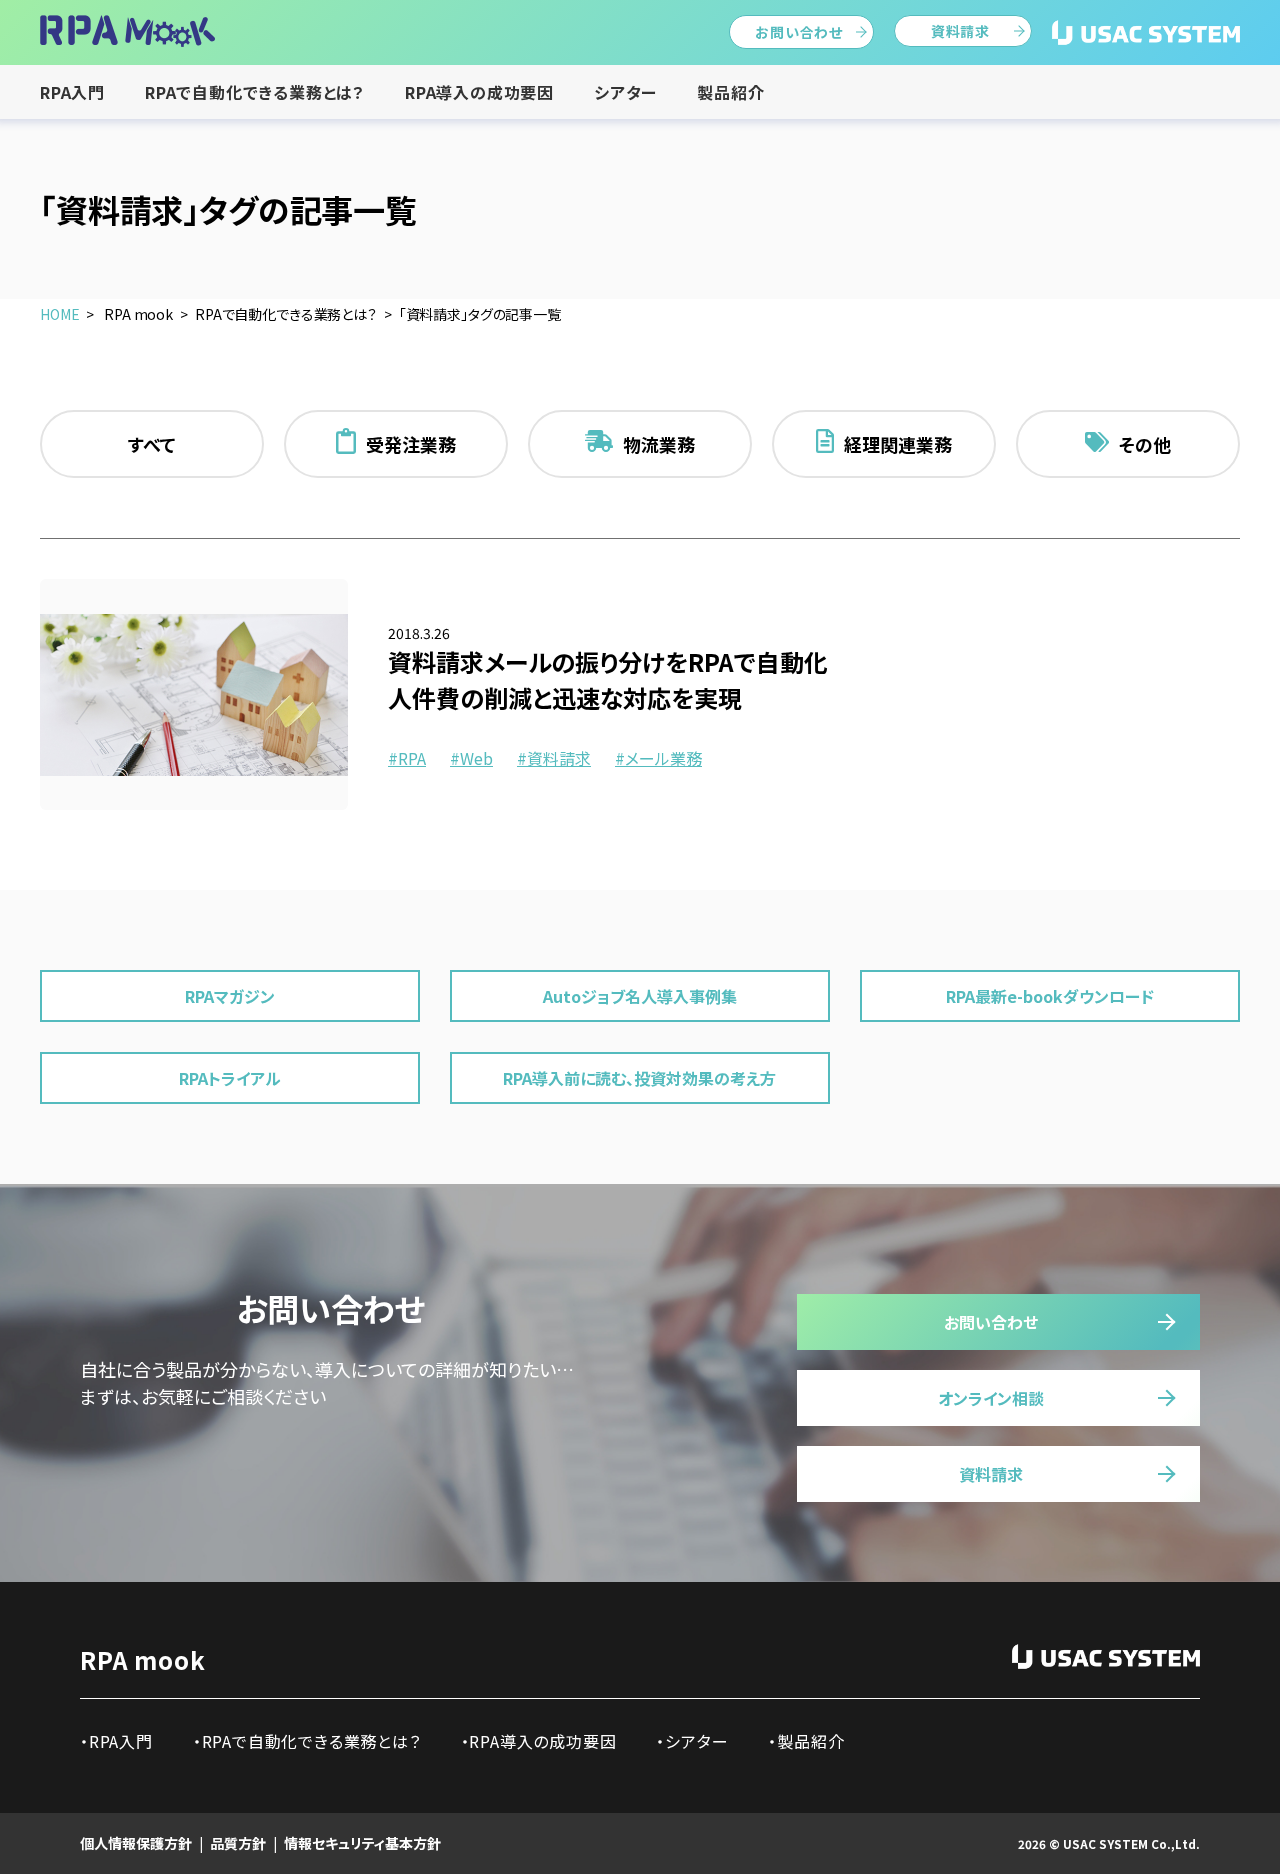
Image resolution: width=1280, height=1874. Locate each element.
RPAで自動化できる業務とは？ (255, 92)
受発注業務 (411, 444)
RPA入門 (72, 92)
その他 (1145, 444)
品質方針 (238, 1843)
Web (476, 758)
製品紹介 (730, 92)
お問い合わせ (799, 32)
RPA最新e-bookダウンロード (1050, 996)
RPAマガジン (230, 996)
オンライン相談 (991, 1398)
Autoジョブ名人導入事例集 (640, 996)
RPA (412, 758)
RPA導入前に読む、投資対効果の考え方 (639, 1078)
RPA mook (142, 1659)
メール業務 (663, 758)
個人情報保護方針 (136, 1843)
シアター (625, 92)
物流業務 (659, 444)
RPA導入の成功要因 (479, 92)
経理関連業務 (898, 444)
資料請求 (960, 31)
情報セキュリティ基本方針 (362, 1843)
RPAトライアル (230, 1078)
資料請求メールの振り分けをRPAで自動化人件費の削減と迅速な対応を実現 (608, 679)
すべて (152, 444)
